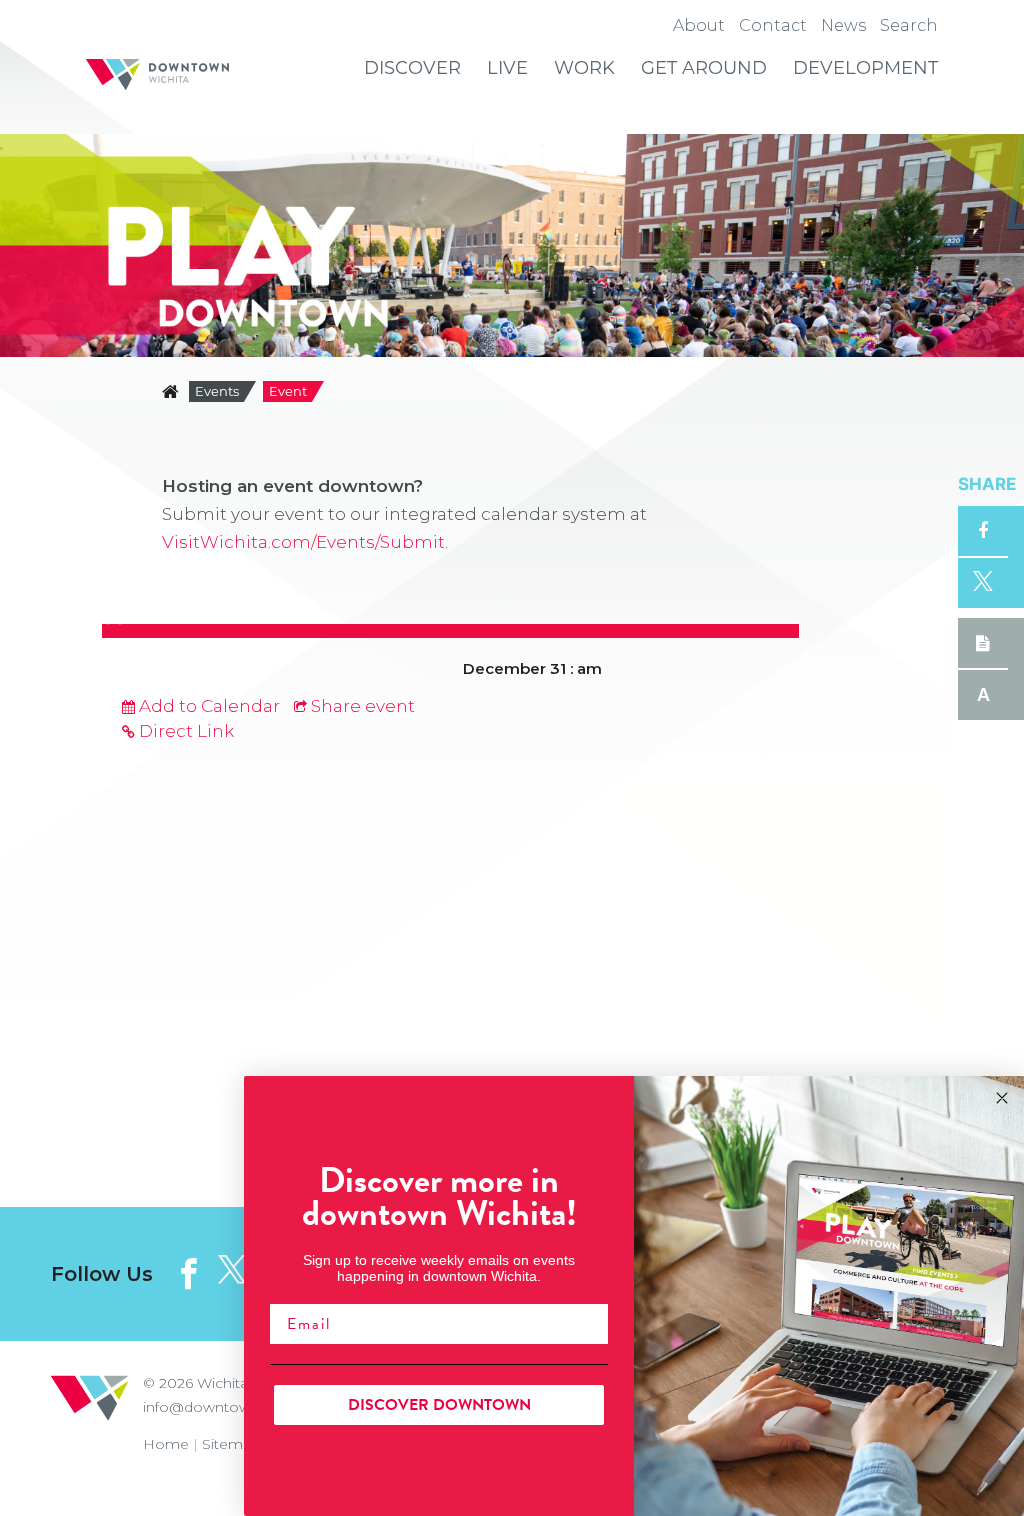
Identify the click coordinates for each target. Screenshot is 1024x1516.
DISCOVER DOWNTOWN (439, 1405)
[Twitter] (232, 1270)
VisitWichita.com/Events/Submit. (305, 542)
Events (217, 391)
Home (166, 1444)
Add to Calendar (207, 706)
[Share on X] (983, 583)
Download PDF (983, 643)
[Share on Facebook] (983, 531)
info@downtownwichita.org (239, 1407)
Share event (361, 706)
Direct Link (184, 731)
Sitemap (231, 1444)
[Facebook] (188, 1273)
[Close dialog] (1002, 1098)
